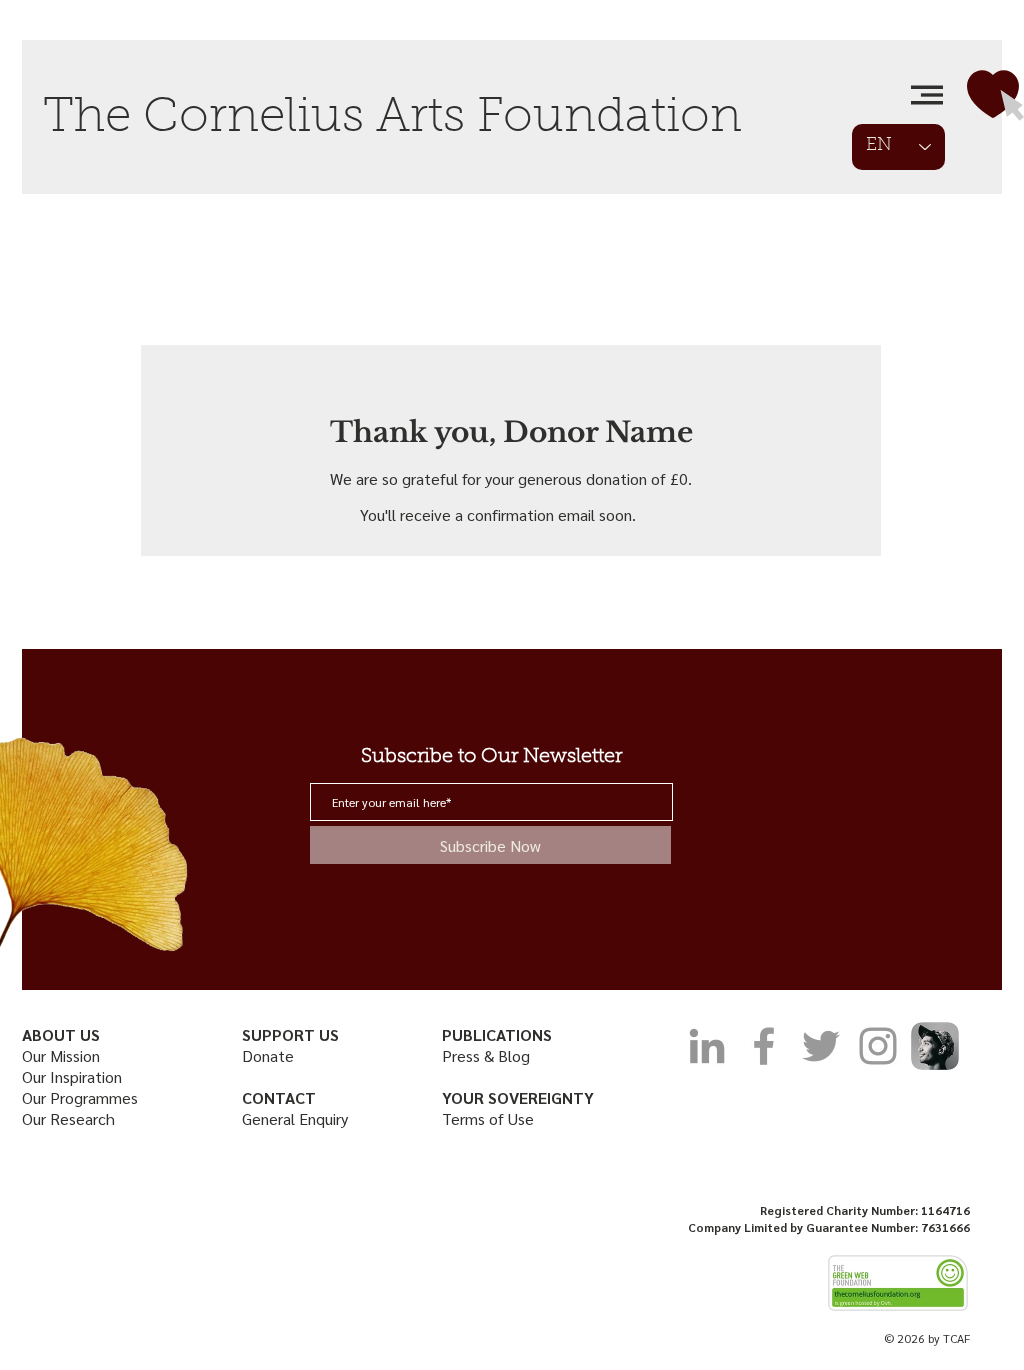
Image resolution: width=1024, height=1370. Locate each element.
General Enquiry (295, 1118)
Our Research (70, 1118)
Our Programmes (80, 1097)
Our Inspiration (72, 1076)
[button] (927, 95)
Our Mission (63, 1055)
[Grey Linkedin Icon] (707, 1046)
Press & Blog (486, 1055)
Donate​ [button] (268, 1055)
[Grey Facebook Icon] (764, 1046)
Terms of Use (488, 1118)
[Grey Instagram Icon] (878, 1046)
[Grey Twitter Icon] (821, 1046)
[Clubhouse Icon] (935, 1046)
